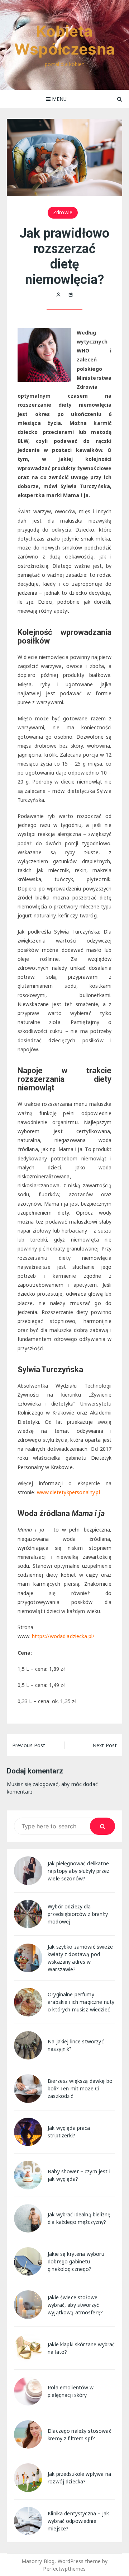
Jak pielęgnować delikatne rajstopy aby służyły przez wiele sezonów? (78, 1871)
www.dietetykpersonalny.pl (68, 1492)
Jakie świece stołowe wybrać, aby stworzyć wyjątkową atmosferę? (75, 2305)
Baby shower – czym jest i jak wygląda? (79, 2175)
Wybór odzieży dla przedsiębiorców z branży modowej (78, 1914)
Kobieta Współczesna (64, 40)
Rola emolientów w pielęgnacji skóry (71, 2391)
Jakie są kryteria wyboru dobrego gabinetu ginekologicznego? (76, 2261)
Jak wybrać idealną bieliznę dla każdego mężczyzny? (79, 2218)
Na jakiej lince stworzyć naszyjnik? (76, 2045)
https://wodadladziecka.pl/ (63, 1636)
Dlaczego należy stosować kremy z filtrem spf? (80, 2435)
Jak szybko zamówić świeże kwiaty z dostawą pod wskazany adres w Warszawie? (80, 1958)
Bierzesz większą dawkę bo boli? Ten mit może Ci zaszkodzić (80, 2088)
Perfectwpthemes (64, 2569)
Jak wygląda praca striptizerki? (69, 2132)
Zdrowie (63, 212)
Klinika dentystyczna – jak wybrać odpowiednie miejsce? (78, 2521)
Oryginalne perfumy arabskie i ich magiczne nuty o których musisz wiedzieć (81, 2002)
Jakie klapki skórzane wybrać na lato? (81, 2348)
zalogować (45, 1784)
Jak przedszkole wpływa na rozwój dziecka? (79, 2478)
